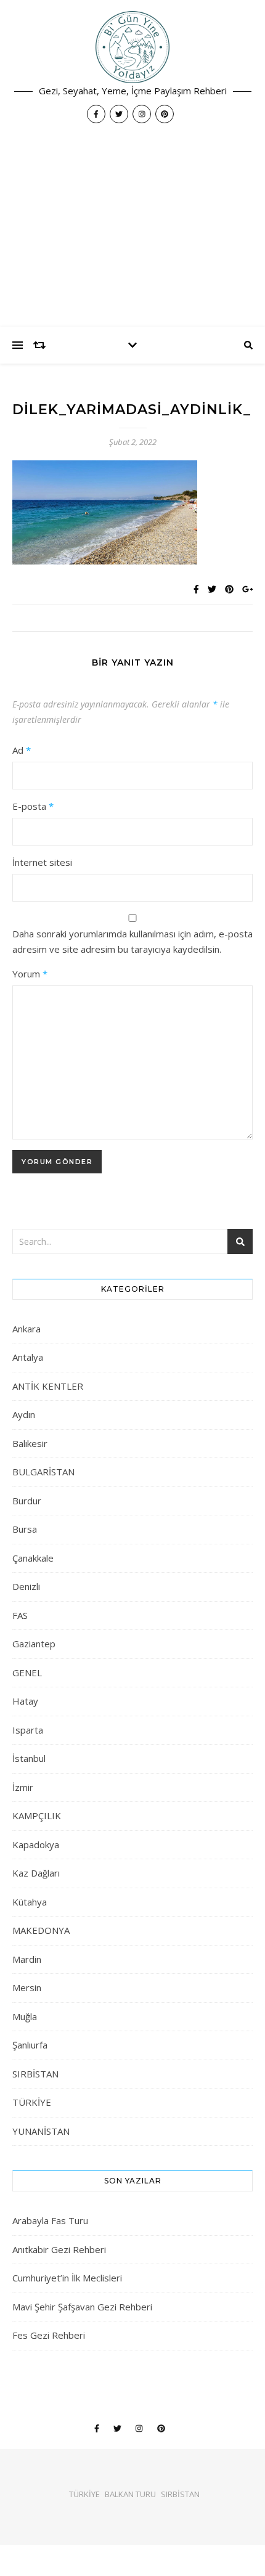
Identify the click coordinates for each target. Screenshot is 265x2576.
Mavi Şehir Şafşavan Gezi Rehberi (82, 2307)
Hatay (25, 1701)
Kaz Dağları (36, 1873)
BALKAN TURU (130, 2494)
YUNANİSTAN (41, 2131)
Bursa (25, 1529)
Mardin (27, 1959)
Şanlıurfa (30, 2045)
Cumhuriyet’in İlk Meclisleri (67, 2278)
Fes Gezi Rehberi (49, 2335)
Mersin (27, 1987)
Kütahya (30, 1902)
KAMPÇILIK (37, 1816)
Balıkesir (30, 1443)
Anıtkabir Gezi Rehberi (59, 2249)
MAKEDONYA (41, 1930)
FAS (20, 1615)
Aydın (24, 1414)
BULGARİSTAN (43, 1472)
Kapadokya (36, 1844)
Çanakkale (33, 1558)
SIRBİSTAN (35, 2074)
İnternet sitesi (42, 862)
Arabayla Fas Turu (50, 2220)
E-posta (33, 806)
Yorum (30, 974)
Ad (22, 750)
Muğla (25, 2016)
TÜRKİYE (32, 2102)
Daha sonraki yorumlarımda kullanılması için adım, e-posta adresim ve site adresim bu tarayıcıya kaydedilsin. (132, 941)
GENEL (27, 1673)
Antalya (28, 1357)
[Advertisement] (132, 231)
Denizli (26, 1586)
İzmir (23, 1787)
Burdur (27, 1501)
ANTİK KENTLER (48, 1386)
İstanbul (29, 1758)
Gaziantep (34, 1644)
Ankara (26, 1329)
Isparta (28, 1730)
